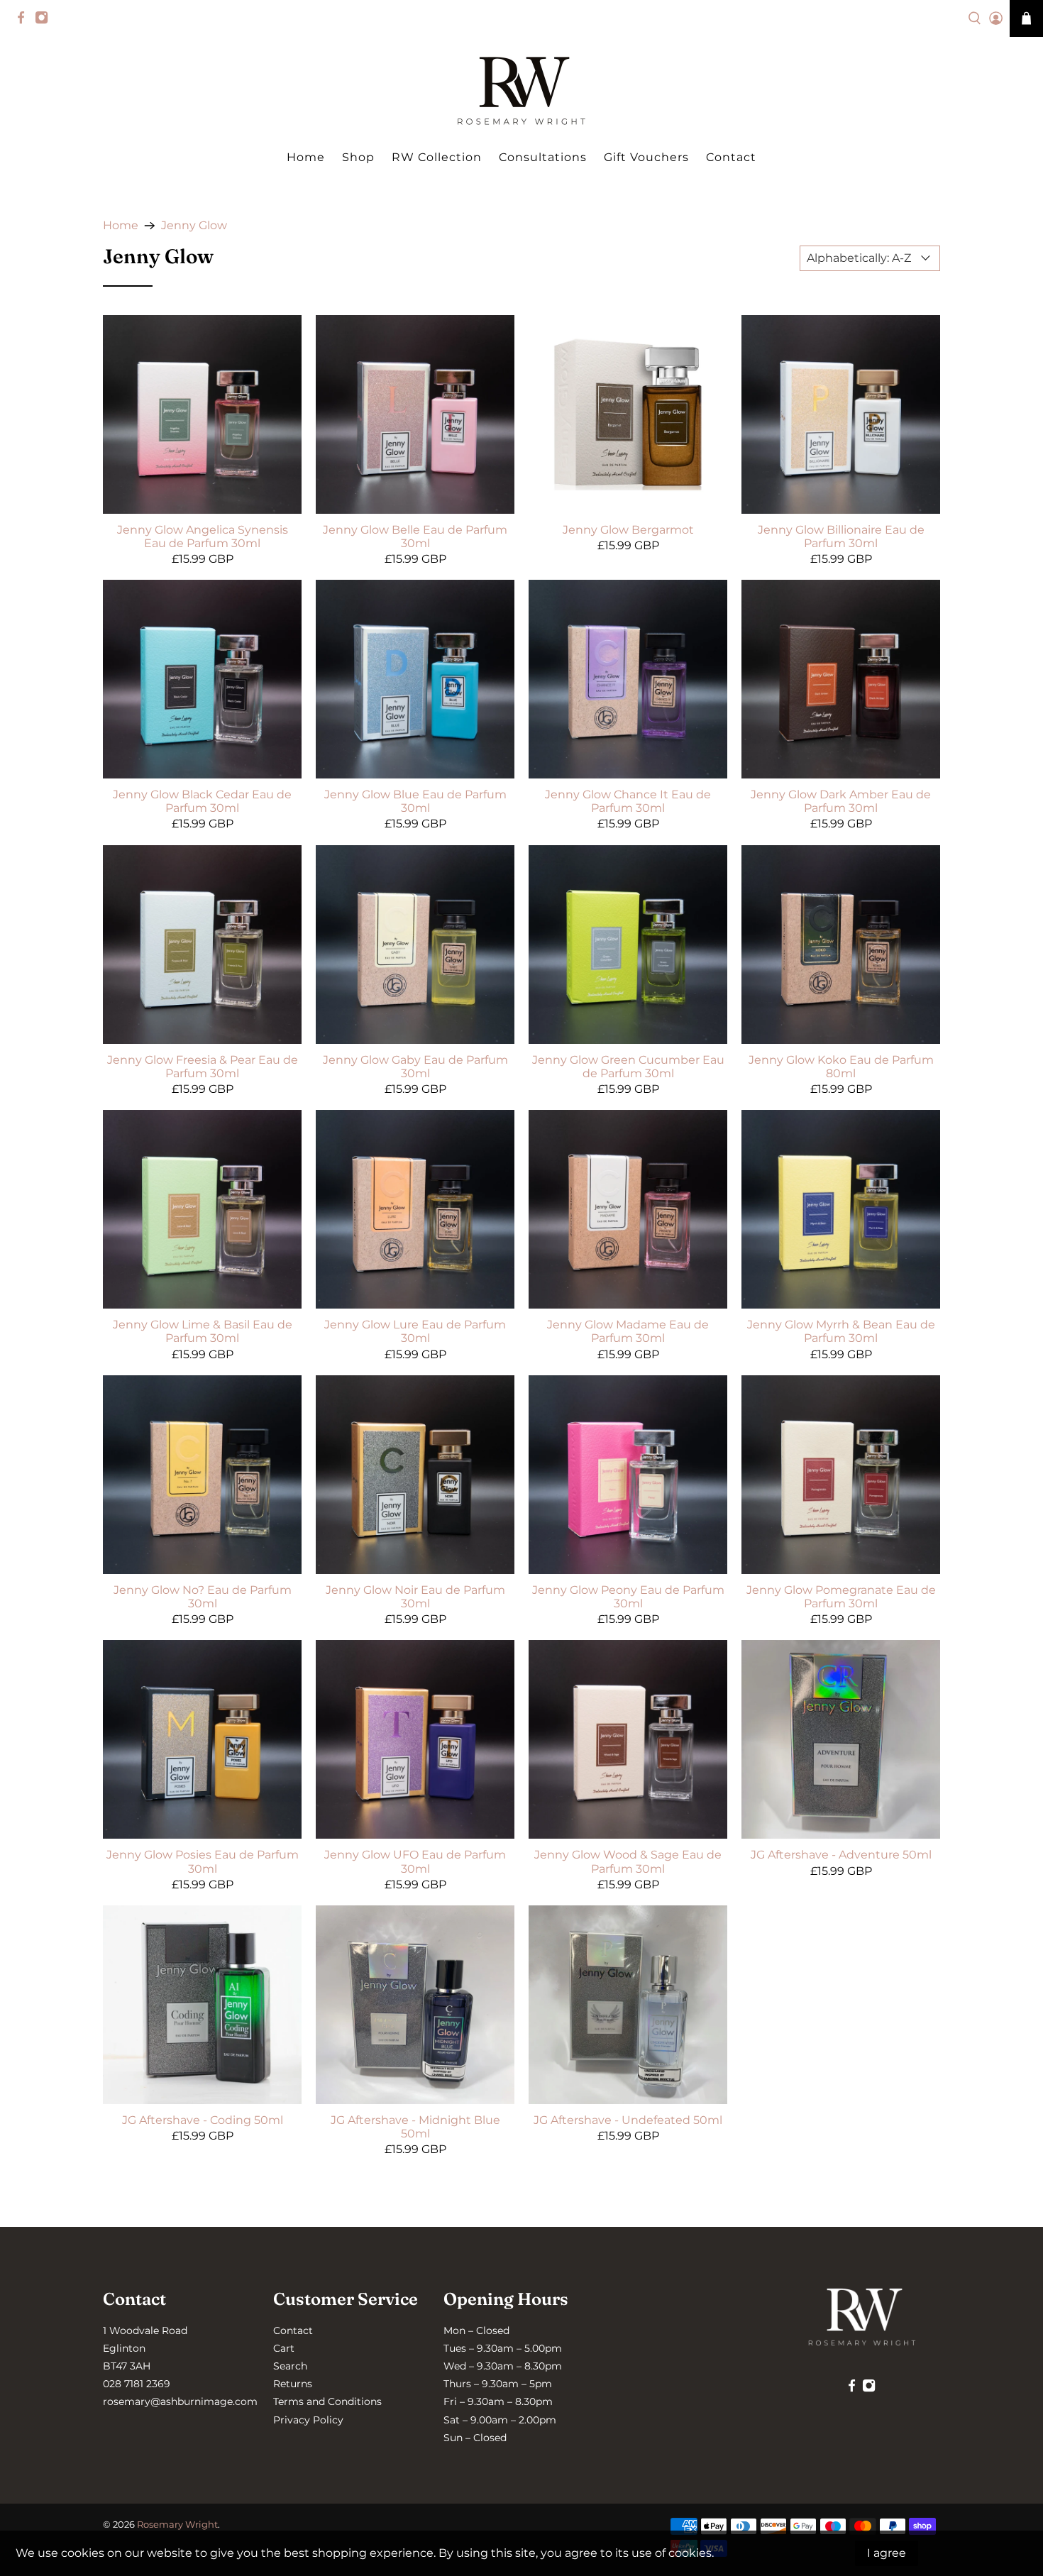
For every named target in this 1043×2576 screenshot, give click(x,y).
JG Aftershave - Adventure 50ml (841, 1855)
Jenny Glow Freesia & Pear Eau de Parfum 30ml (203, 1067)
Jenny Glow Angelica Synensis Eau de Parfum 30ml (203, 536)
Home (306, 157)
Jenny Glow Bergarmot (628, 530)
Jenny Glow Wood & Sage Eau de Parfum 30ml (628, 1861)
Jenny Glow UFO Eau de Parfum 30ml (415, 1861)
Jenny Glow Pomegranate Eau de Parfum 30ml (841, 1597)
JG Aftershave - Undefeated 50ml (628, 2120)
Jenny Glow (194, 226)
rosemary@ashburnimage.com (180, 2401)
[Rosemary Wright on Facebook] (24, 21)
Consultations (543, 157)
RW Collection (437, 157)
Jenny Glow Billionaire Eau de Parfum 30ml (841, 536)
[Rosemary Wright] (521, 91)
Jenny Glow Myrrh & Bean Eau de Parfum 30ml (841, 1331)
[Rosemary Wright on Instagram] (45, 21)
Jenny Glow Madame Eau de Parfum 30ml (628, 1331)
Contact (731, 157)
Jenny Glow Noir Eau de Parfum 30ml (415, 1597)
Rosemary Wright (177, 2524)
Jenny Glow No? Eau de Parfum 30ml (203, 1597)
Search (290, 2366)
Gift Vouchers (646, 157)
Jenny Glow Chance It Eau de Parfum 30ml (628, 801)
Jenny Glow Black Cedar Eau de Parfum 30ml (202, 801)
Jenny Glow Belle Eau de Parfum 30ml (415, 536)
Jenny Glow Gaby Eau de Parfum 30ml (415, 1067)
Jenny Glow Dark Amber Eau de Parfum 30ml (841, 801)
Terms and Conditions (327, 2401)
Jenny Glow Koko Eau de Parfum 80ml (841, 1067)
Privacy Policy (308, 2420)
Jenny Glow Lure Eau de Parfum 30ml (415, 1331)
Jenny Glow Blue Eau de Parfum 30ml (415, 801)
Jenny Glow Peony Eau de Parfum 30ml (628, 1597)
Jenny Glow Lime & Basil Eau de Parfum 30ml (203, 1331)
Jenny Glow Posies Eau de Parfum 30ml (203, 1861)
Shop (358, 157)
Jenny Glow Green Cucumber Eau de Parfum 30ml (628, 1067)
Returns (293, 2384)
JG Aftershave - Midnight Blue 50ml (415, 2127)
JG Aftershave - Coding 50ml (203, 2120)
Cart (284, 2348)
